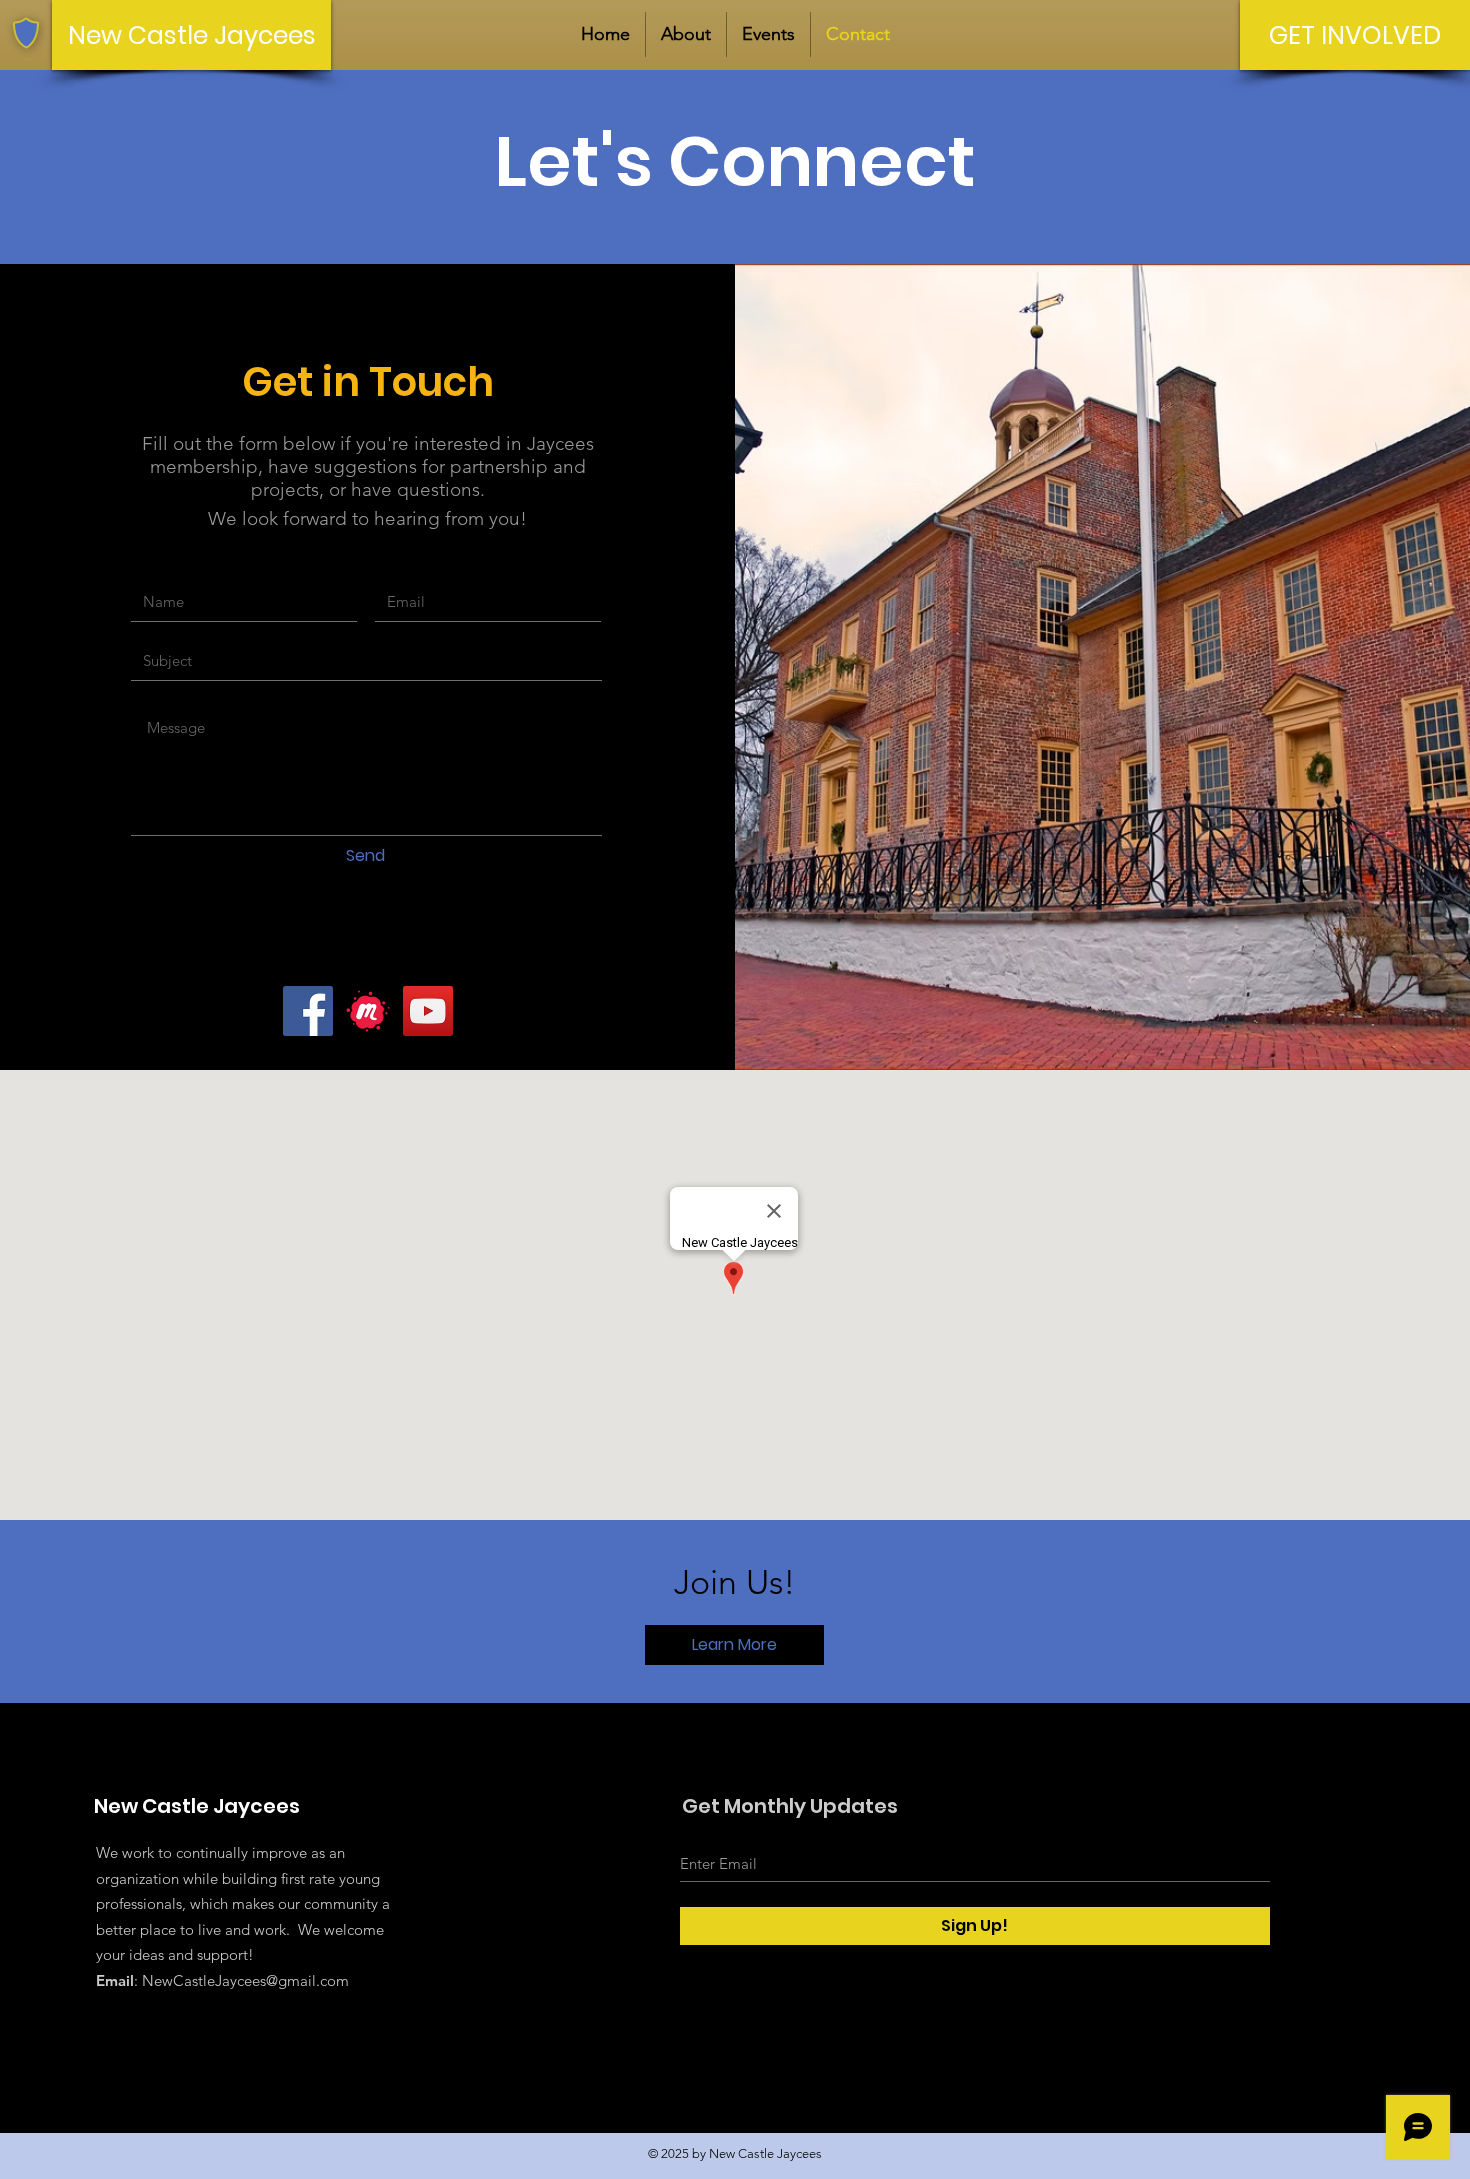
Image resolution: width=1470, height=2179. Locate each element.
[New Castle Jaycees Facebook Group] (308, 1011)
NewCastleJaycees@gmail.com (245, 1980)
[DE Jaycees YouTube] (428, 1011)
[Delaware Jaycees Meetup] (368, 1011)
